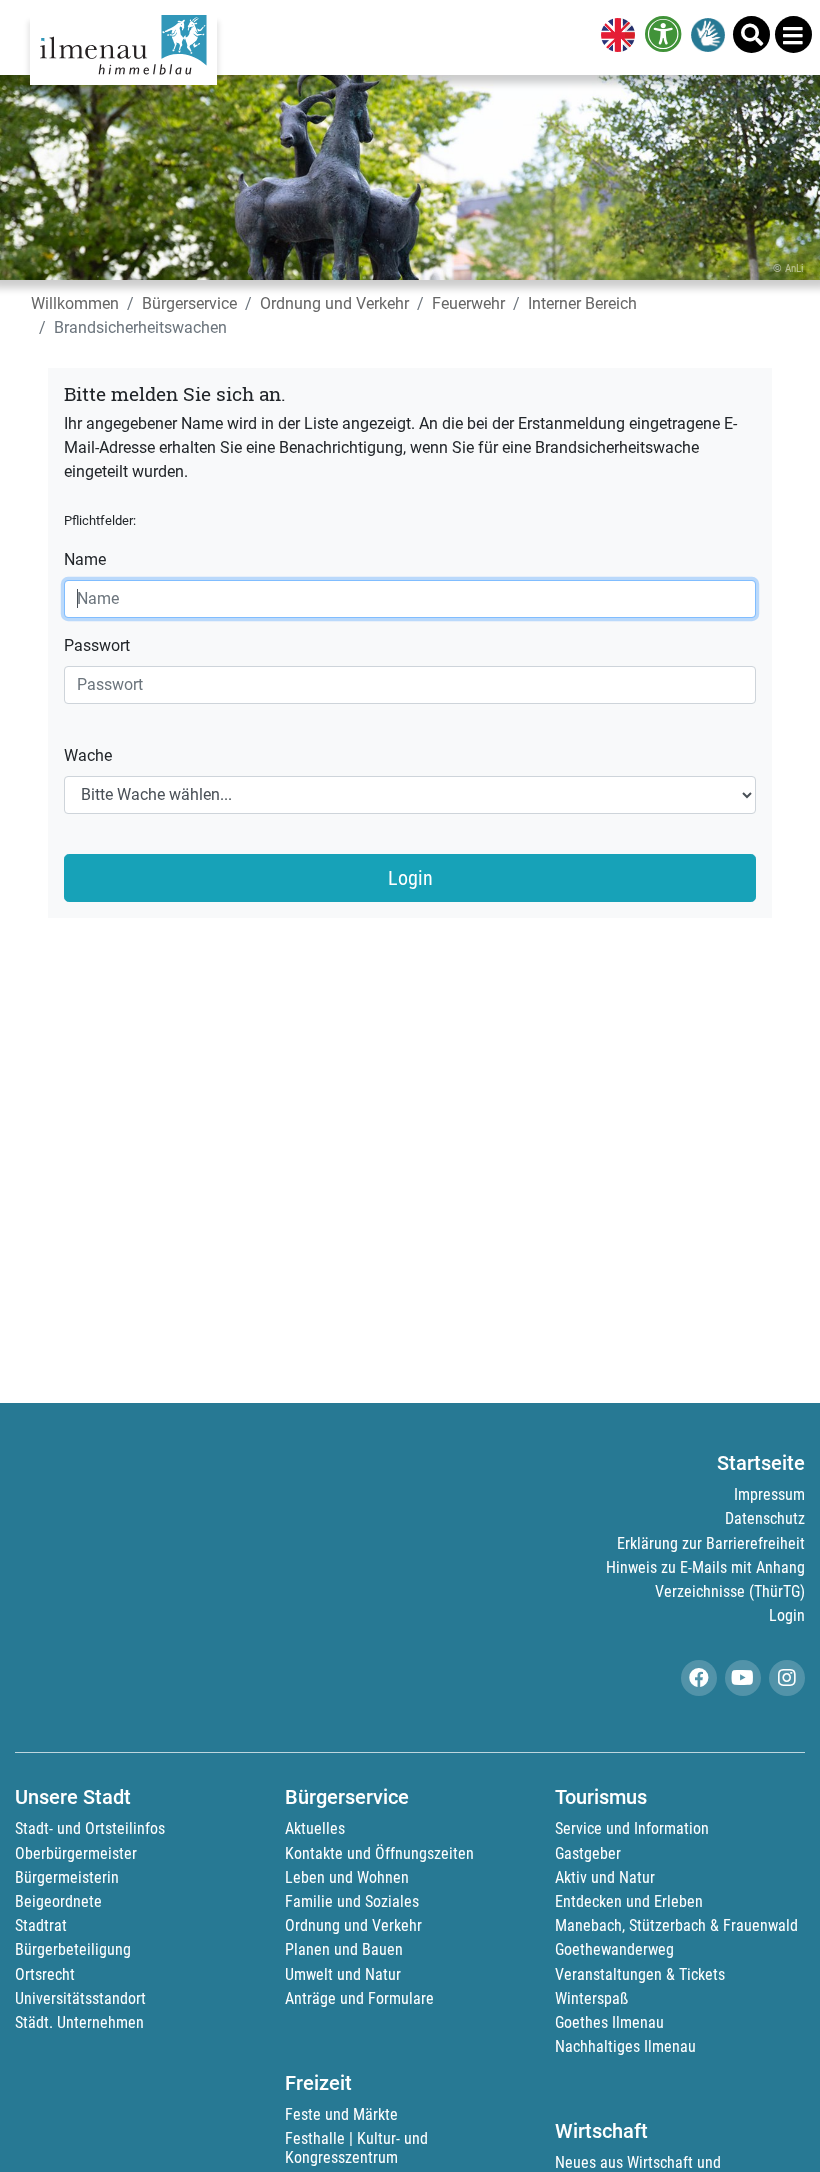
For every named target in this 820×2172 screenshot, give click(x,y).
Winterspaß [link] (591, 1998)
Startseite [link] (761, 1463)
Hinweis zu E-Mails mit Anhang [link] (705, 1567)
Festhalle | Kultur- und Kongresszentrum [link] (356, 2148)
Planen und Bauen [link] (344, 1949)
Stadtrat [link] (41, 1925)
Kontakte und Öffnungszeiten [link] (379, 1853)
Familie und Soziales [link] (352, 1901)
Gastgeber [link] (588, 1853)
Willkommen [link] (75, 303)
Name (85, 559)
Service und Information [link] (632, 1828)
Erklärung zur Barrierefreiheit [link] (711, 1543)
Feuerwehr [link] (468, 303)
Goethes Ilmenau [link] (609, 2022)
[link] (614, 37)
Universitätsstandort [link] (80, 1998)
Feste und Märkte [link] (341, 2114)
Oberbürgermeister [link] (76, 1853)
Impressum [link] (769, 1494)
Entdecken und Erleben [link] (629, 1901)
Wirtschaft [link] (601, 2131)
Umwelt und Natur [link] (343, 1974)
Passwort (97, 645)
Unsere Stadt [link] (73, 1797)
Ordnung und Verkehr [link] (334, 303)
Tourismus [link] (601, 1797)
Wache (88, 755)
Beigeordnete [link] (58, 1901)
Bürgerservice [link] (189, 303)
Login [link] (787, 1615)
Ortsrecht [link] (45, 1974)
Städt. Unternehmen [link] (79, 2022)
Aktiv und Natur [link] (605, 1877)
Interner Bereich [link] (582, 303)
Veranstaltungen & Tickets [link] (640, 1974)
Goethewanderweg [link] (614, 1949)
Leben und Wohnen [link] (347, 1877)
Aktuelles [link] (315, 1828)
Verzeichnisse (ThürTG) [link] (730, 1591)
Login (410, 878)
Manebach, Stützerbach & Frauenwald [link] (676, 1925)
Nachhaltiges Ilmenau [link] (625, 2046)
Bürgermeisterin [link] (67, 1877)
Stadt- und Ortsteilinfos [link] (90, 1828)
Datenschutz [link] (765, 1518)
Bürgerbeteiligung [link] (73, 1949)
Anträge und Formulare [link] (359, 1998)
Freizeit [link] (318, 2083)
